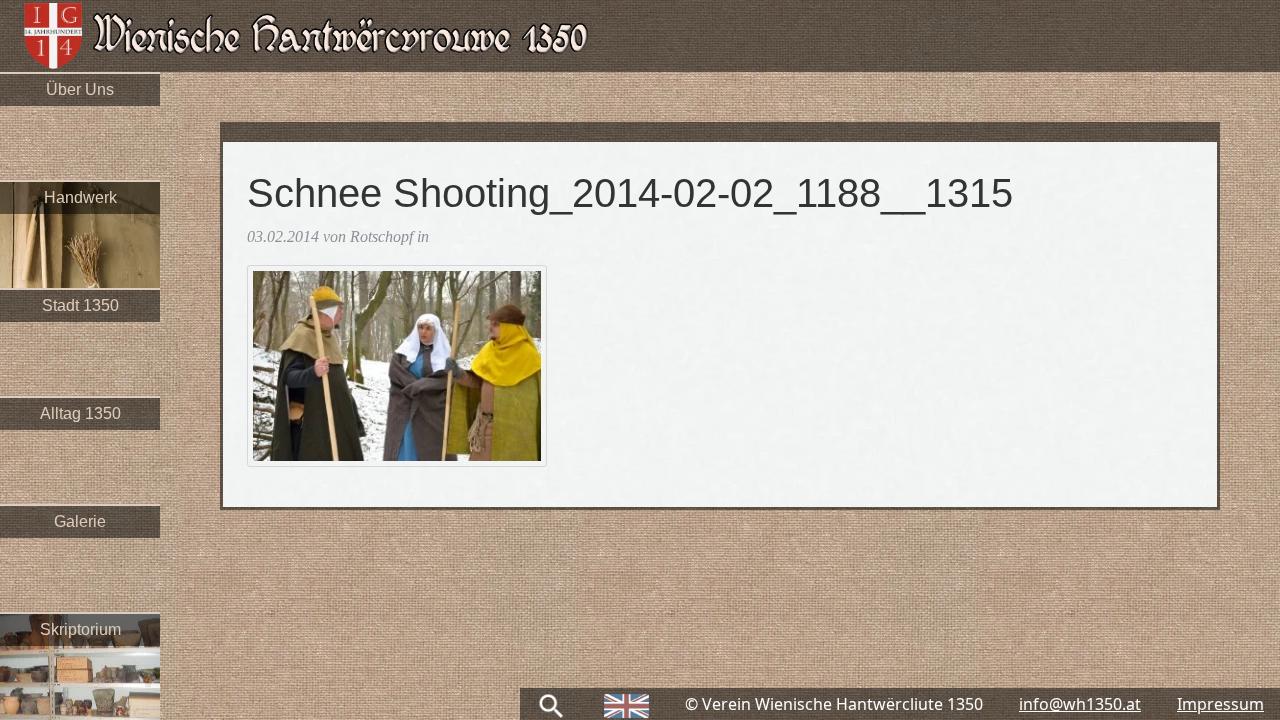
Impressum (1220, 704)
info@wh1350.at (1080, 704)
